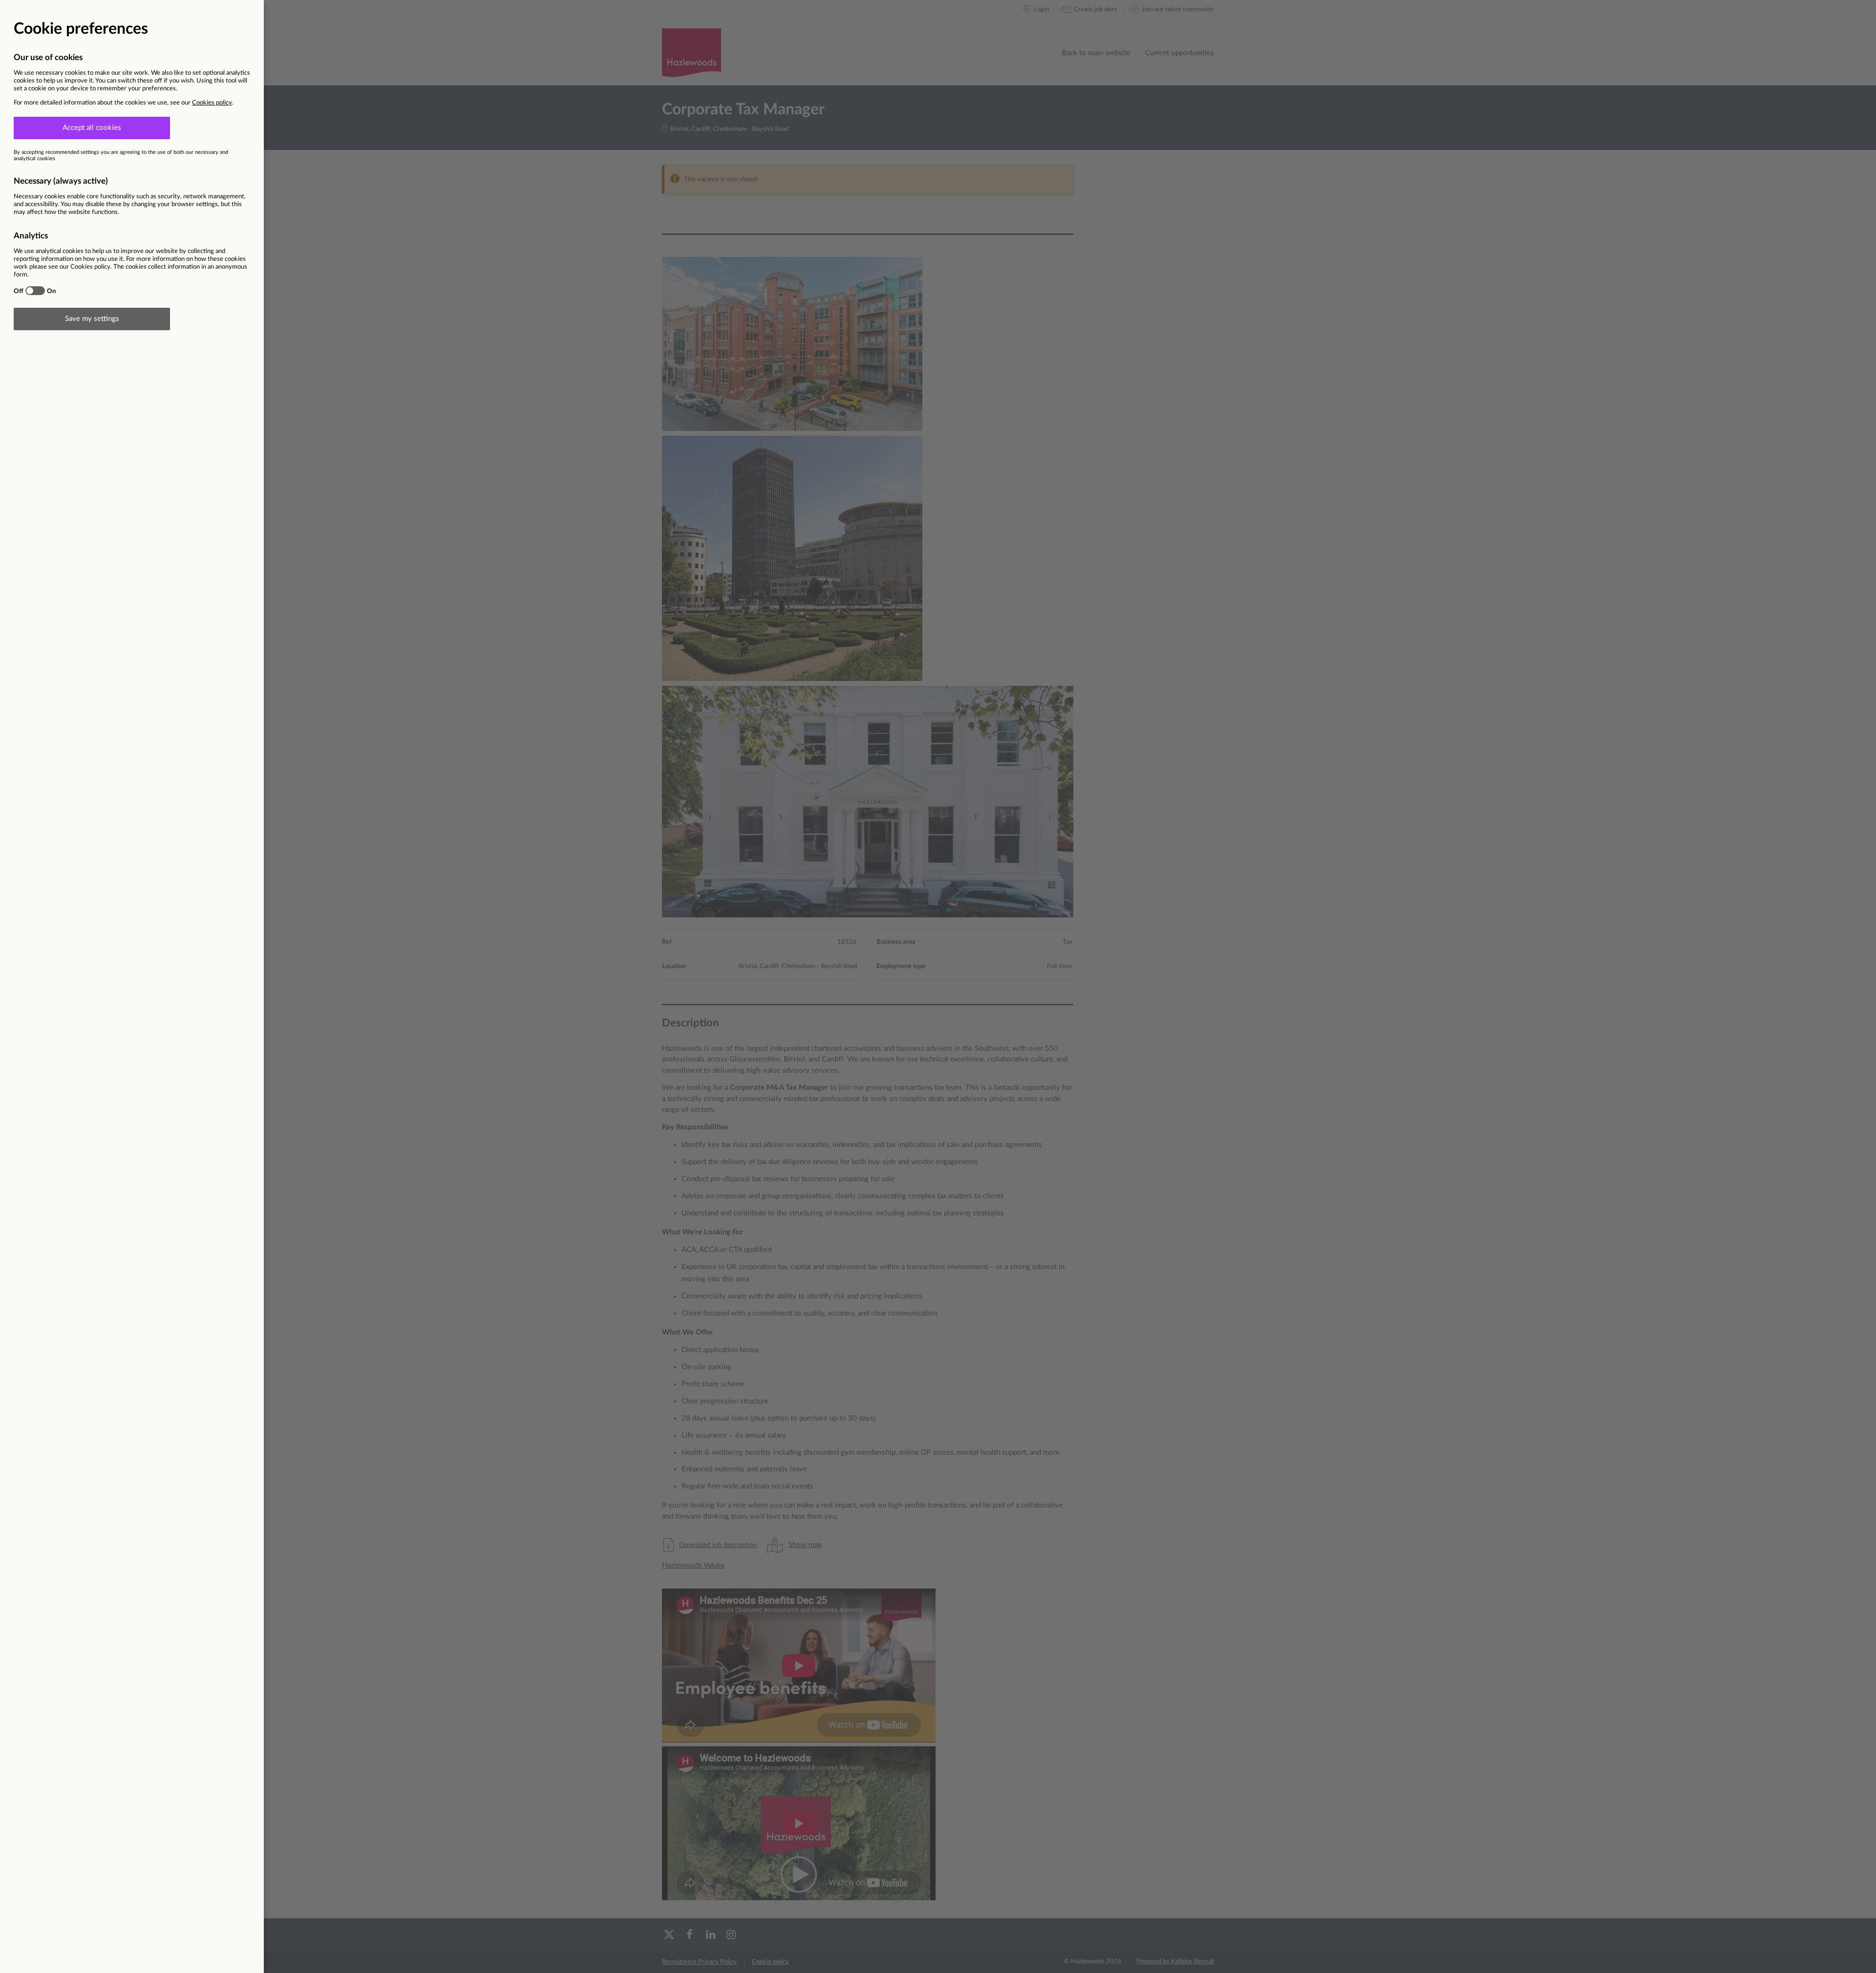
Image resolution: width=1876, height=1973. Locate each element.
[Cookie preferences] (938, 986)
